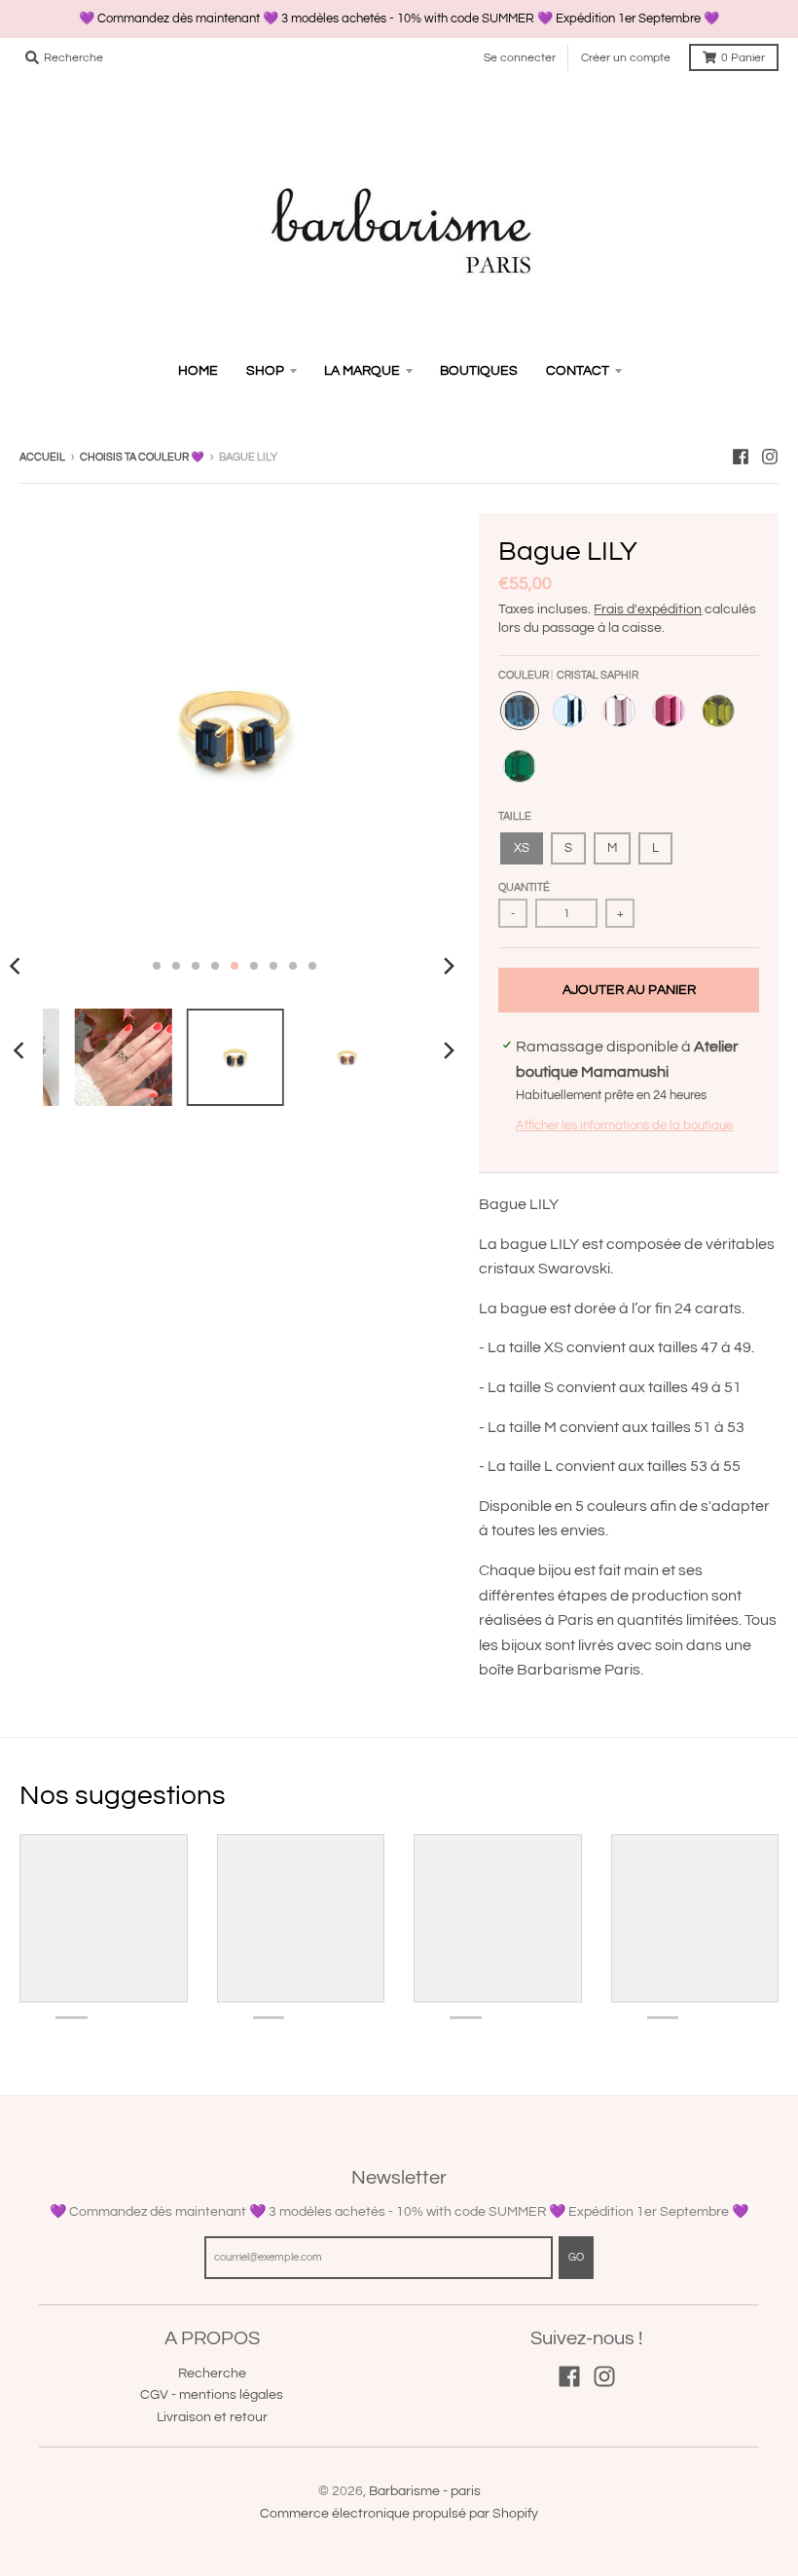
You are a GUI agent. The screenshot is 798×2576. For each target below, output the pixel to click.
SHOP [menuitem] (265, 371)
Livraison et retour (212, 2417)
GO (576, 2257)
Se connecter (520, 58)
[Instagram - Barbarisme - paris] (770, 457)
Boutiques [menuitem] (479, 371)
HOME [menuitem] (198, 371)
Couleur (568, 675)
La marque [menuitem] (362, 371)
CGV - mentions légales (212, 2395)
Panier (743, 58)
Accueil (42, 457)
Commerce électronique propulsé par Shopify (399, 2514)
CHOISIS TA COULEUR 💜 (142, 457)
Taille (515, 816)
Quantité (524, 887)
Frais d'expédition (648, 609)
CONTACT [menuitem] (578, 371)
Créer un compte (626, 58)
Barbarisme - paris (425, 2491)
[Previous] (21, 1050)
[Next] (448, 966)
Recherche (212, 2374)
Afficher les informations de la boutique (624, 1125)
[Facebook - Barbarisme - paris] (741, 457)
